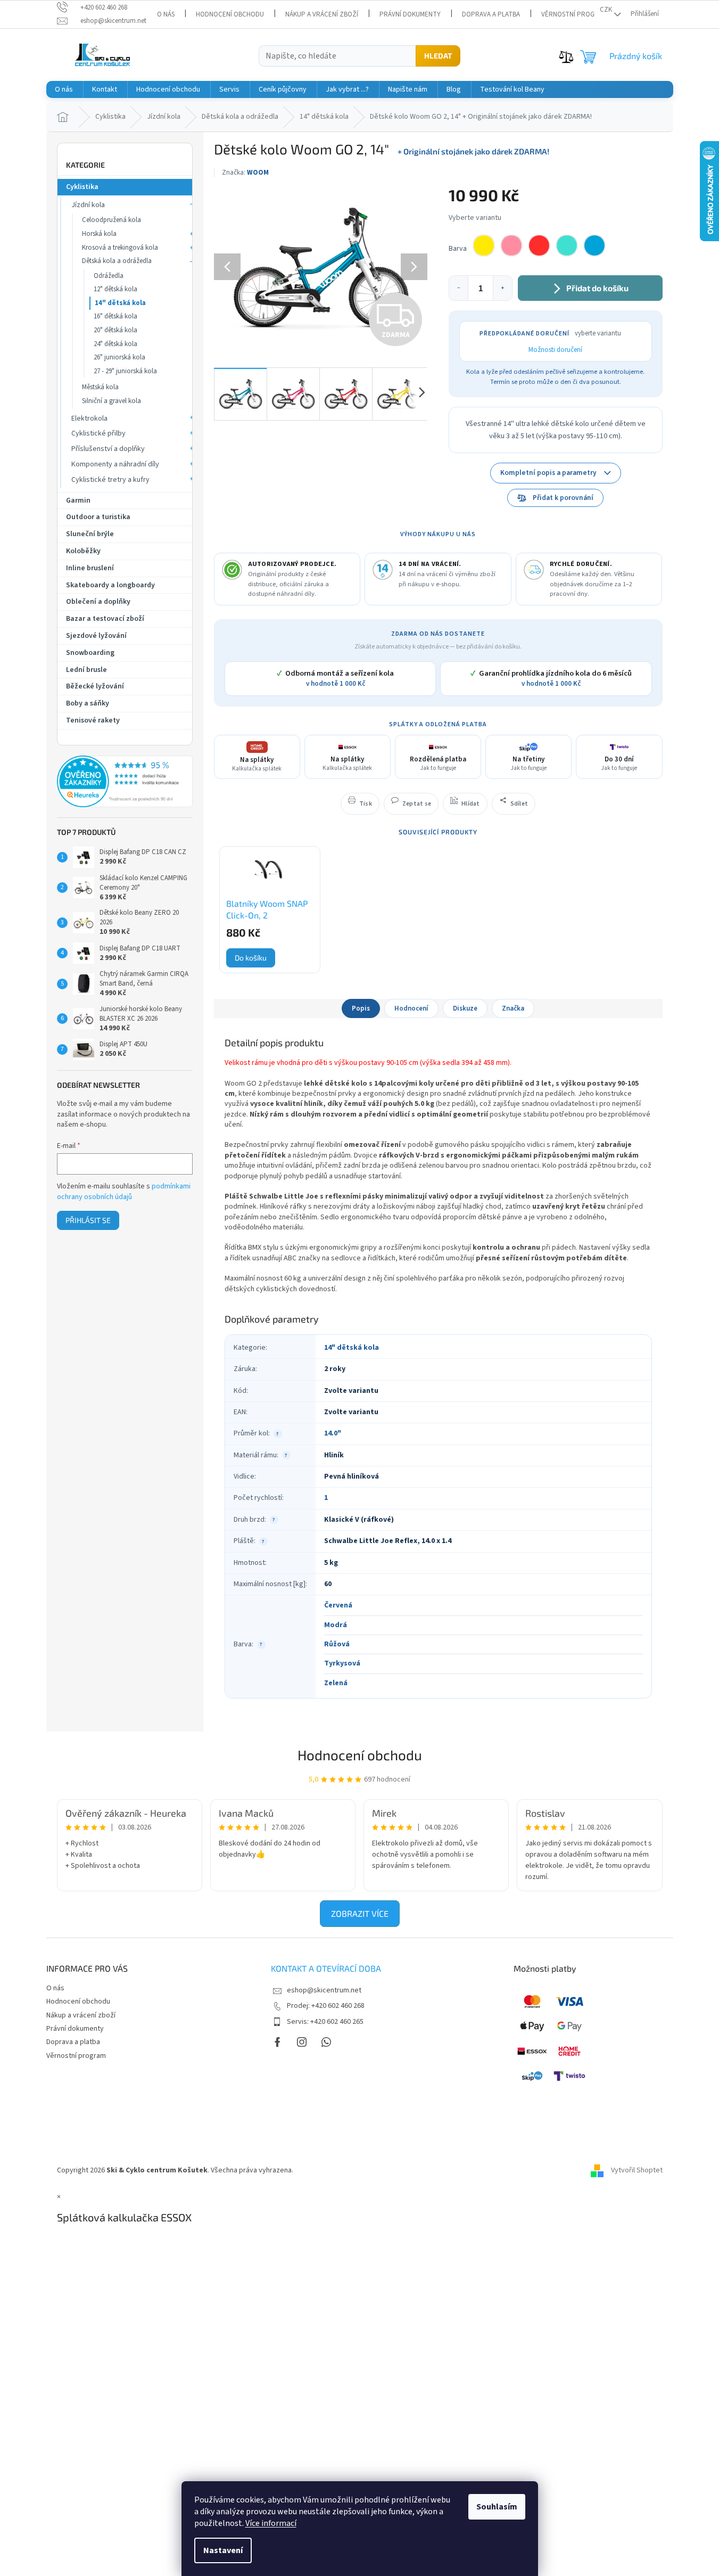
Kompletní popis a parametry (548, 473)
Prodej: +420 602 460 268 (326, 2006)
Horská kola (99, 234)
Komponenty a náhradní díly (115, 464)
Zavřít (270, 798)
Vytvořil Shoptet (637, 2170)
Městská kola (100, 387)
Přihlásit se (88, 1220)
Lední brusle (86, 670)
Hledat (438, 56)
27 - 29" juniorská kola (125, 371)
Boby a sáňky (88, 703)
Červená (338, 1605)
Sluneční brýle (90, 534)
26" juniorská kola (119, 357)
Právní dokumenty (410, 14)
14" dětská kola (120, 303)
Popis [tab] (361, 1008)
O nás (166, 14)
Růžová (337, 1644)
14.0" (333, 1433)
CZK (606, 10)
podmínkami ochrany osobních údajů (124, 1192)
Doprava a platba (491, 14)
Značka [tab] (513, 1008)
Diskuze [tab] (465, 1008)
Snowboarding (90, 653)
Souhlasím (497, 2507)
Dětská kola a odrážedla (117, 261)
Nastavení (223, 2550)
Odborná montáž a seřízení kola (335, 679)
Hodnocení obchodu (230, 14)
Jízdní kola (88, 205)
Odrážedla (109, 276)
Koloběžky (83, 551)
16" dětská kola (115, 316)
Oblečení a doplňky (98, 602)
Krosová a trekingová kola (120, 248)
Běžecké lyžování (95, 686)
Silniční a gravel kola (111, 401)
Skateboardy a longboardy (110, 585)
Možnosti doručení (555, 350)
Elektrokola (89, 419)
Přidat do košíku (597, 288)
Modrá (336, 1625)
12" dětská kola (115, 289)
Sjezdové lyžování (96, 636)
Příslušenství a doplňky (108, 449)
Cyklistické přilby (98, 433)
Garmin (78, 501)
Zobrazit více (360, 1913)
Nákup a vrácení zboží (322, 14)
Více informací (271, 2523)
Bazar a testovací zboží (105, 619)
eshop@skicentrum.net (324, 1990)
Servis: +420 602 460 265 (325, 2022)
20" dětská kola (115, 330)
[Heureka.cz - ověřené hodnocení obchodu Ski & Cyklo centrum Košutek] (125, 782)
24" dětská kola (115, 344)
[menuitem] (64, 89)
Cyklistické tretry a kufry (110, 480)
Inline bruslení (90, 568)
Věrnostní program (574, 14)
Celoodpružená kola (111, 220)
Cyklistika (82, 187)
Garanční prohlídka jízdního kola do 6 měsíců (551, 679)
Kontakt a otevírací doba (326, 1968)
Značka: (245, 173)
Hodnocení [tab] (411, 1008)
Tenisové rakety (93, 720)
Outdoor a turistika (98, 517)
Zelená (336, 1683)
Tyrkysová (342, 1663)
